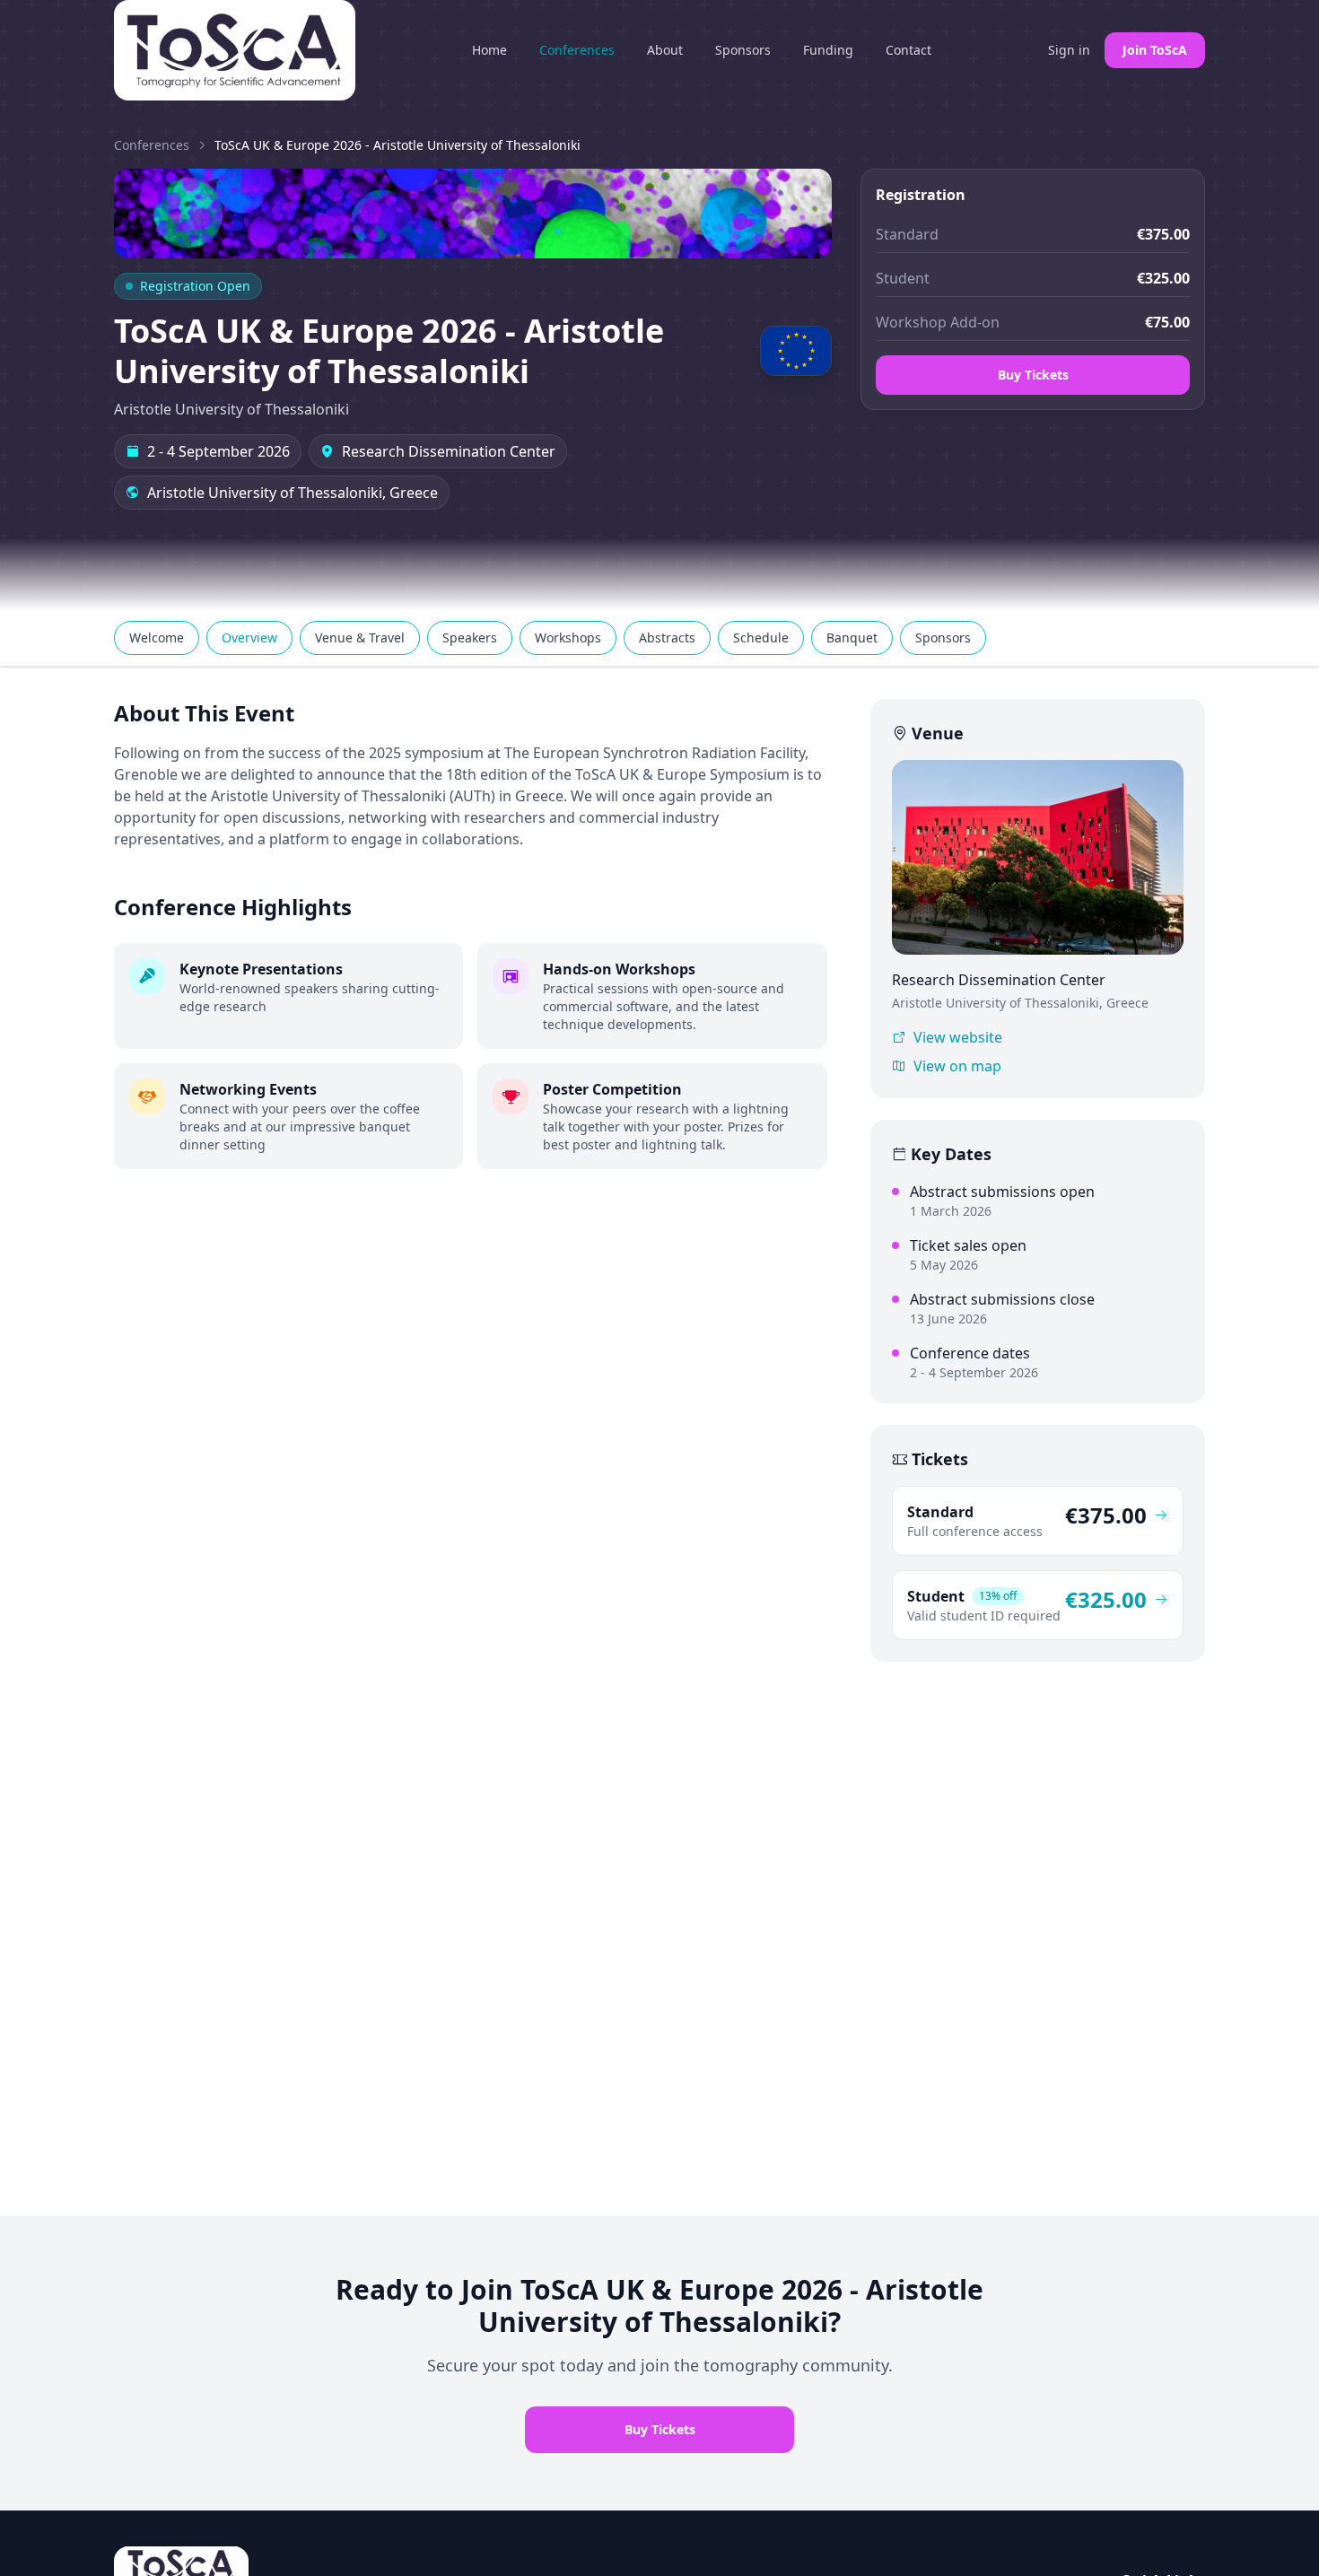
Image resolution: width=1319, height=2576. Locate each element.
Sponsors (743, 50)
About (665, 50)
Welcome (157, 637)
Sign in (1069, 50)
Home (489, 50)
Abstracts (667, 637)
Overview (249, 637)
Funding (828, 50)
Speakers (470, 637)
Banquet (852, 637)
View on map (957, 1066)
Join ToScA (1155, 50)
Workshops (568, 637)
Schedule (761, 637)
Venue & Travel (360, 637)
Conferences (577, 50)
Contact (908, 50)
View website (958, 1037)
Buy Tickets (1033, 375)
